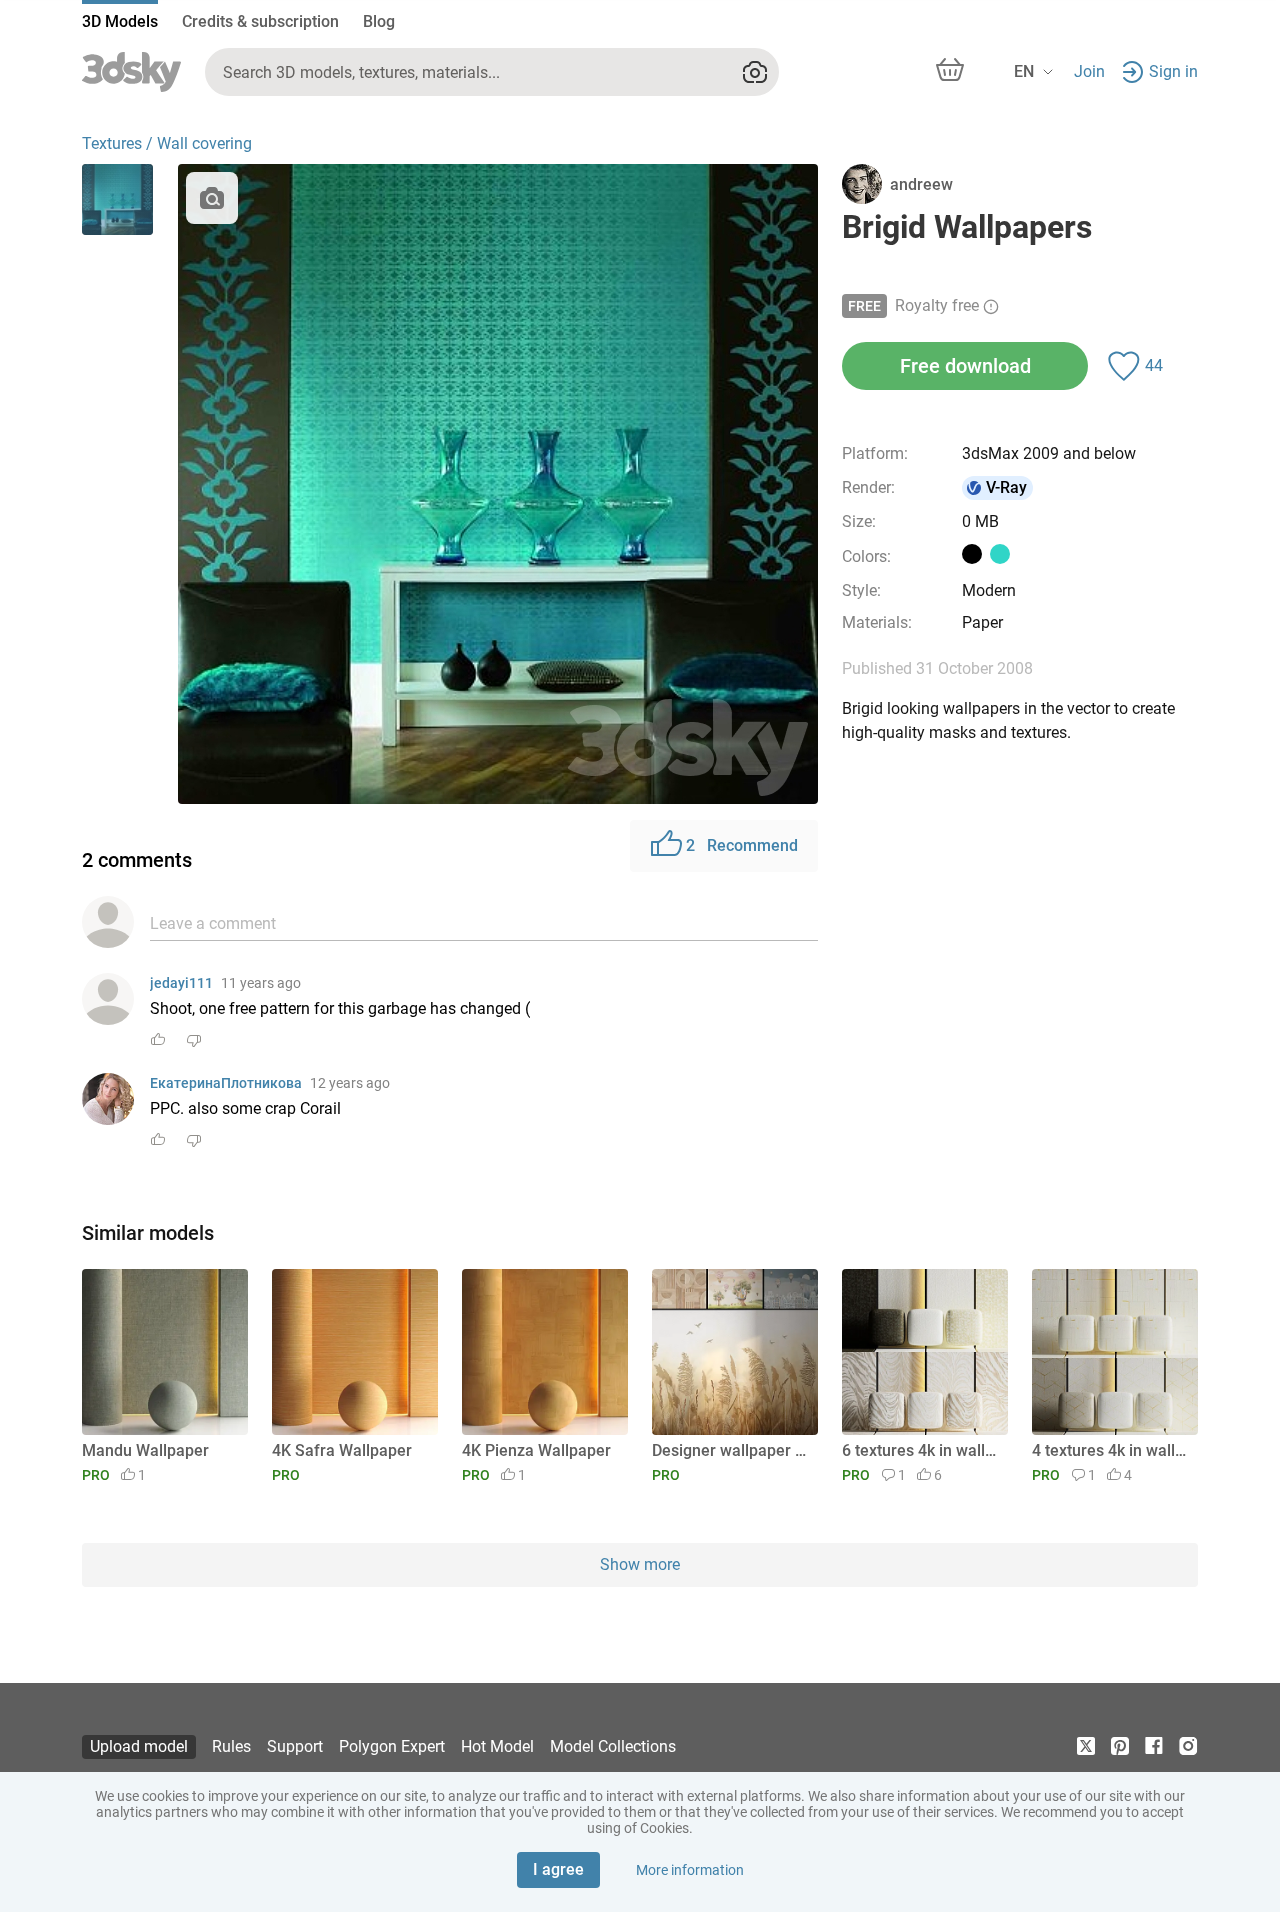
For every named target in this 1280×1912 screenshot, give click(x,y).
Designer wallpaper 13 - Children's (731, 1450)
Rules (231, 1746)
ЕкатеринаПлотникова (226, 1083)
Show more (640, 1564)
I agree (558, 1869)
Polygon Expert (392, 1746)
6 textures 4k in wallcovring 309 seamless (921, 1450)
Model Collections (613, 1746)
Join (1089, 71)
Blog (379, 21)
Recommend (742, 845)
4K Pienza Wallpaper (536, 1450)
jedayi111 (181, 983)
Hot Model (497, 1746)
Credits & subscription (260, 21)
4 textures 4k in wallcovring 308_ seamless (1111, 1450)
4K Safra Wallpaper (342, 1450)
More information (690, 1870)
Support (295, 1746)
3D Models (120, 21)
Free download (965, 366)
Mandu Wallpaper (145, 1450)
